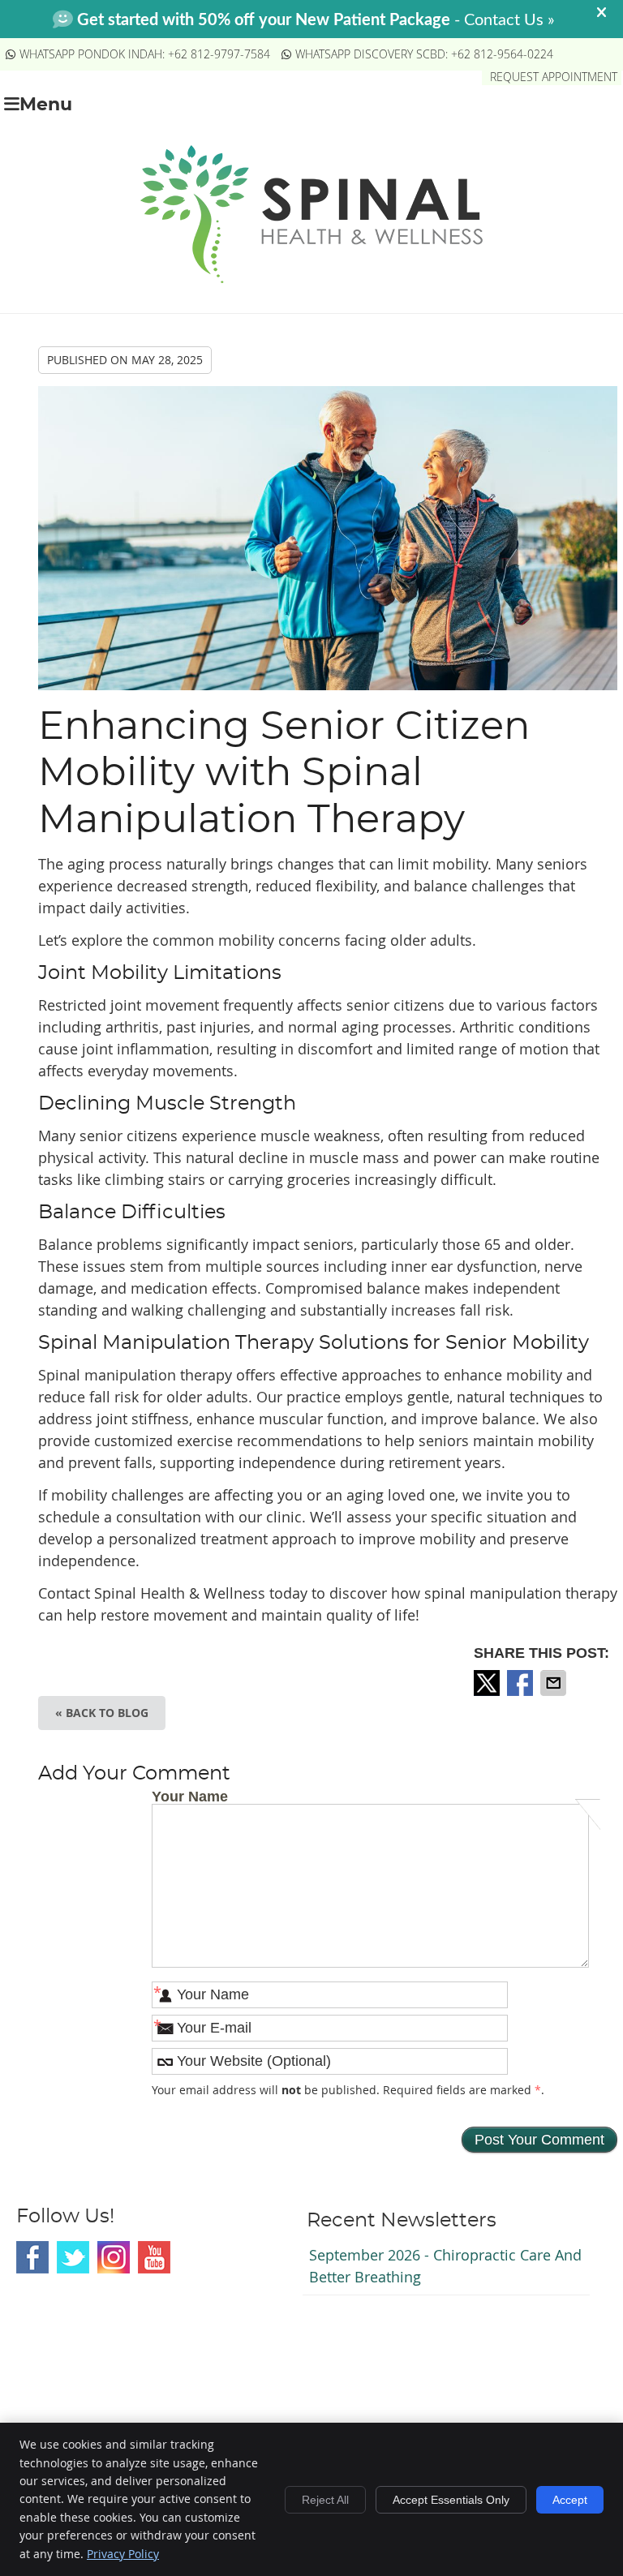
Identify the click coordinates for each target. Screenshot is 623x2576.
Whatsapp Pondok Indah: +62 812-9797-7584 (145, 54)
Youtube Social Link (154, 2257)
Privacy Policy (123, 2554)
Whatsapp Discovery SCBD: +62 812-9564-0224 (424, 54)
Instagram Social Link (114, 2257)
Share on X (488, 1683)
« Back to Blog (102, 1713)
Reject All (325, 2500)
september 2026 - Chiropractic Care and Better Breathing (445, 2266)
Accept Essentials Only (451, 2500)
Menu (46, 105)
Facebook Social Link (32, 2257)
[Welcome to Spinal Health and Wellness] (311, 277)
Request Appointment (554, 77)
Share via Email (555, 1683)
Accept (570, 2500)
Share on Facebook (522, 1683)
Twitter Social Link (73, 2257)
